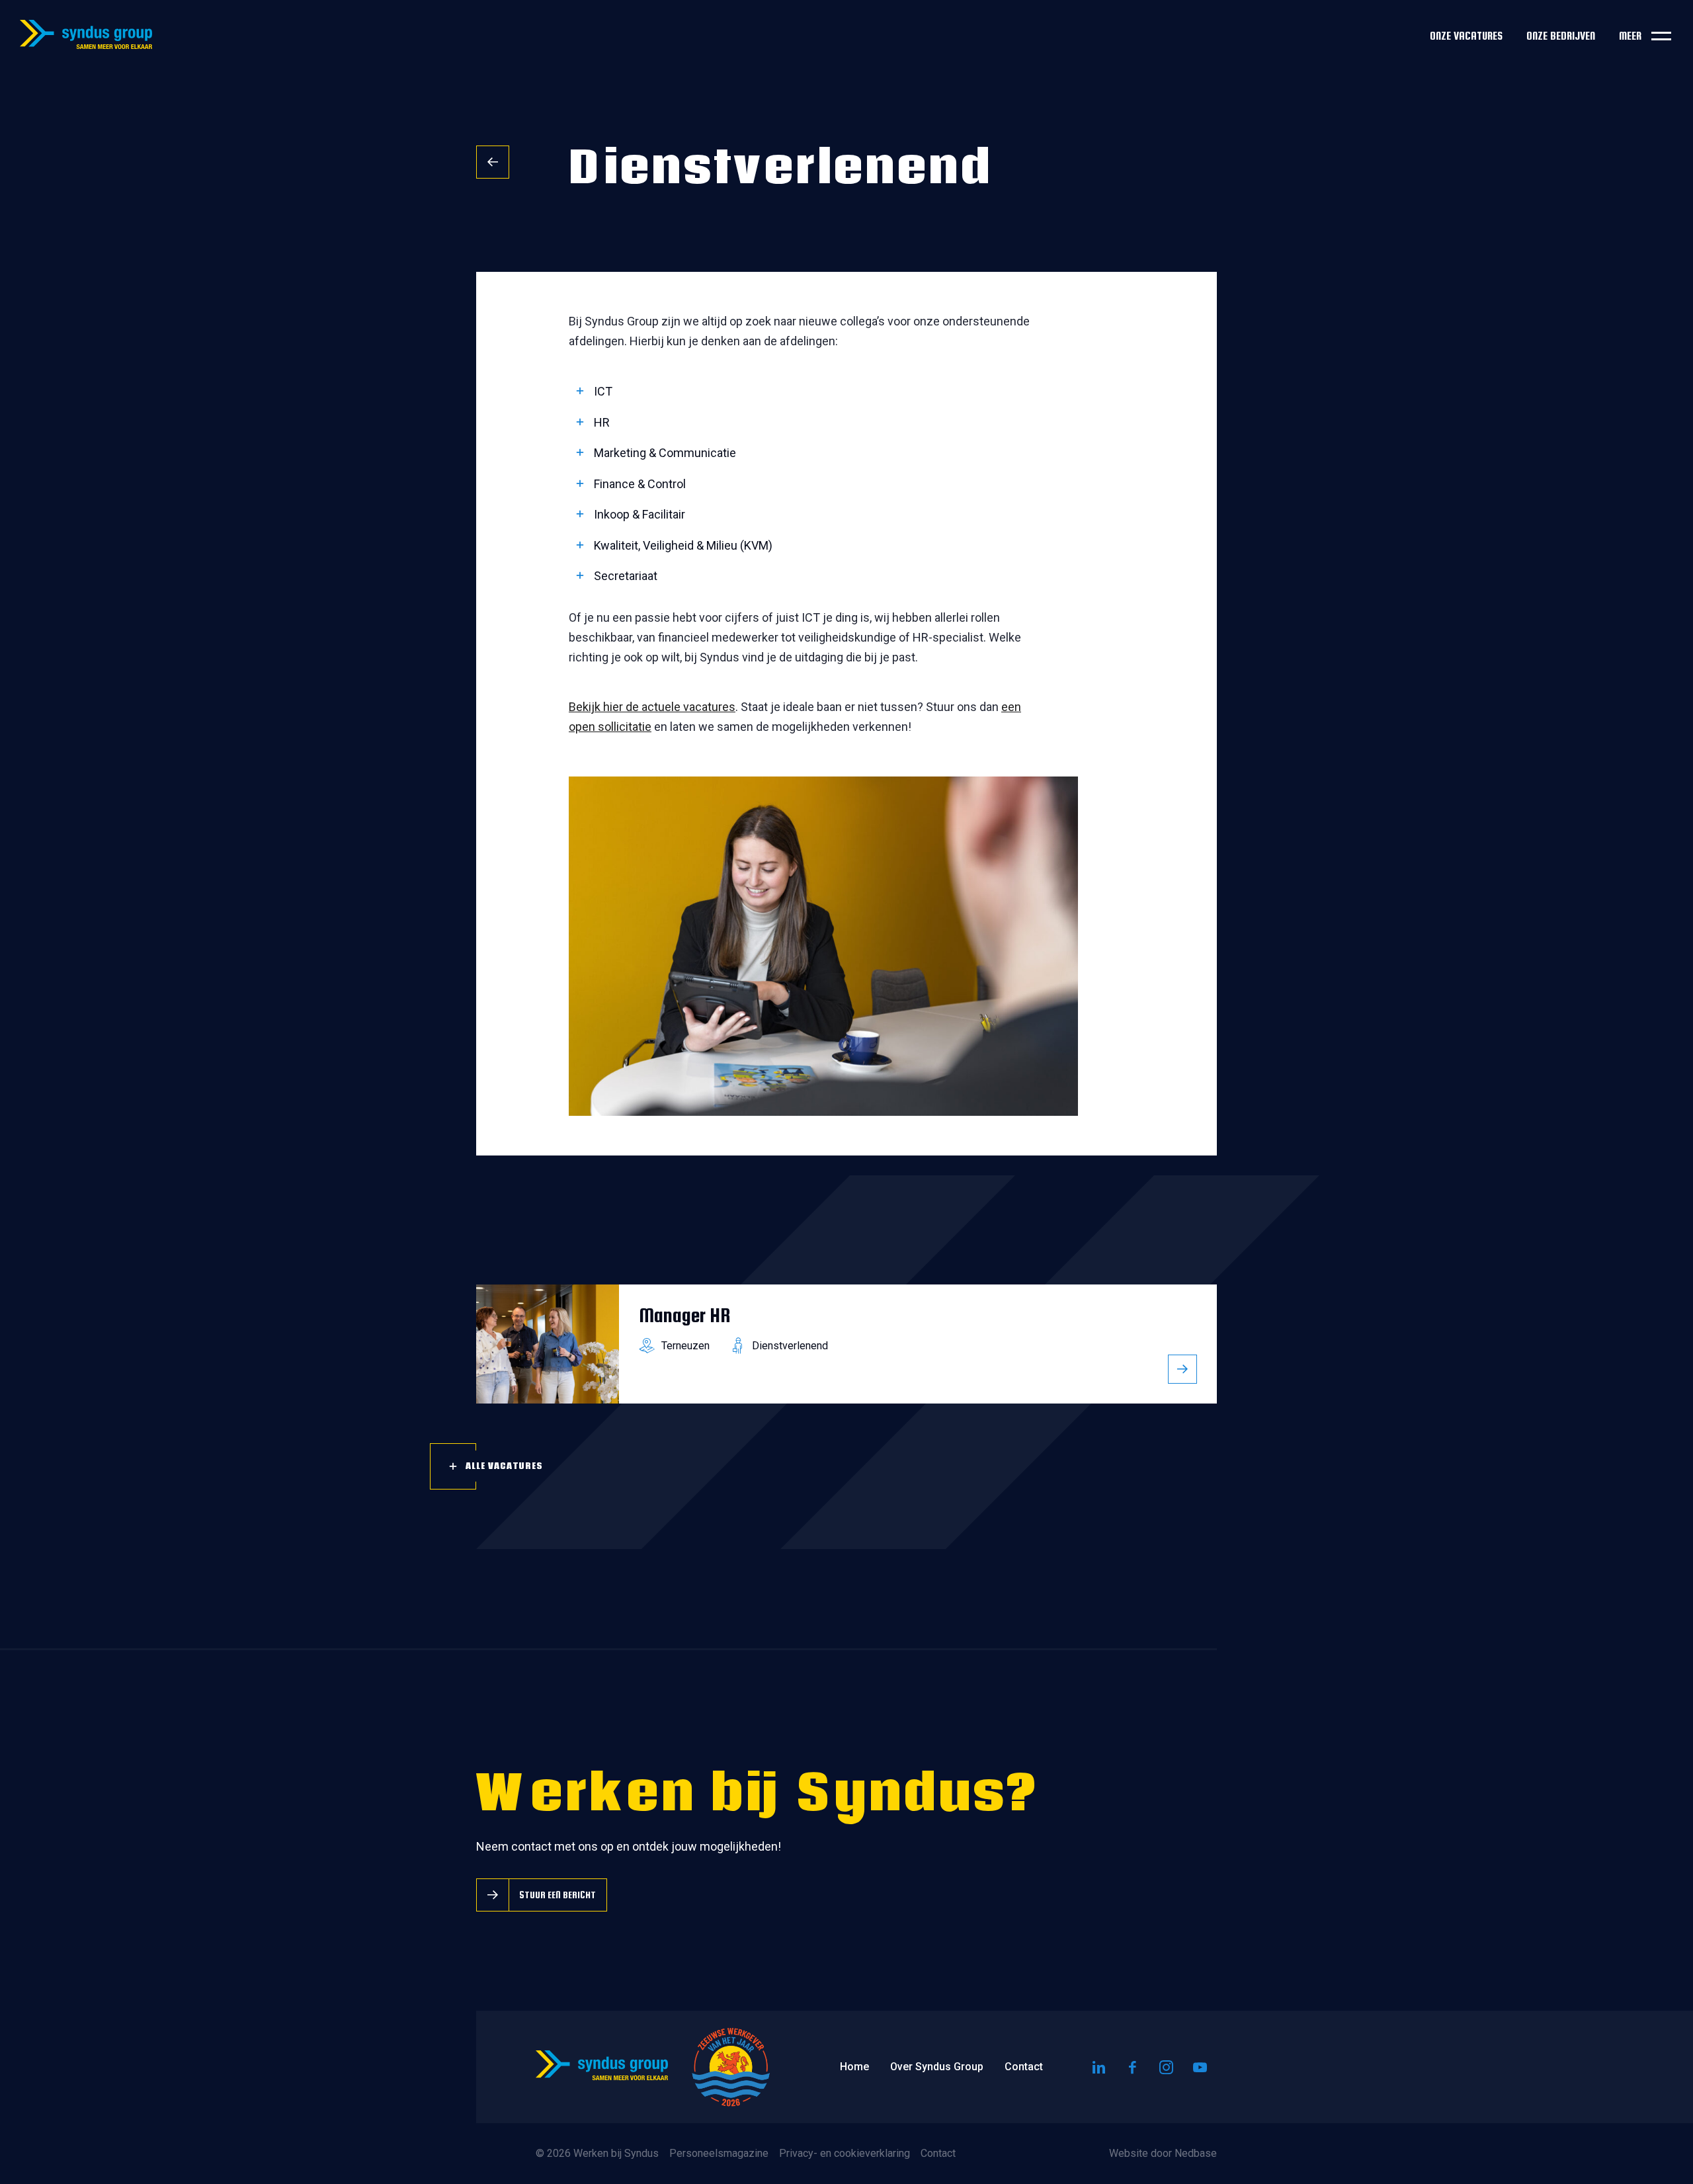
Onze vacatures (1466, 36)
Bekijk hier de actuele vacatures (652, 707)
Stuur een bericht (557, 1895)
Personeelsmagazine (719, 2153)
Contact (1024, 2067)
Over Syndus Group (937, 2067)
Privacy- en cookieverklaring (845, 2153)
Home (854, 2067)
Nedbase (1196, 2153)
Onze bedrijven (1561, 36)
